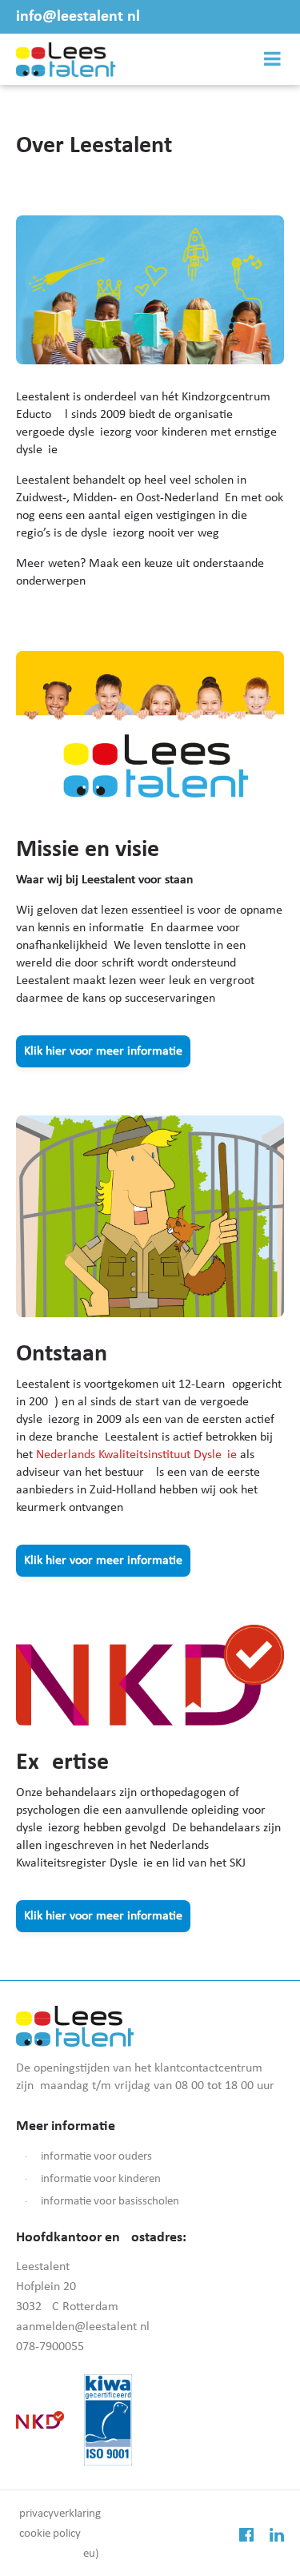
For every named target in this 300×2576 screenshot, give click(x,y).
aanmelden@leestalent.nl (83, 2327)
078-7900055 (50, 2347)
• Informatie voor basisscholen (99, 2202)
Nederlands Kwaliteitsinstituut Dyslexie (136, 1455)
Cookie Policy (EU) (59, 2544)
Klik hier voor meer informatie (103, 1051)
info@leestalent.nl (78, 17)
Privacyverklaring (60, 2514)
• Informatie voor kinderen (90, 2179)
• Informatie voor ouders (86, 2157)
